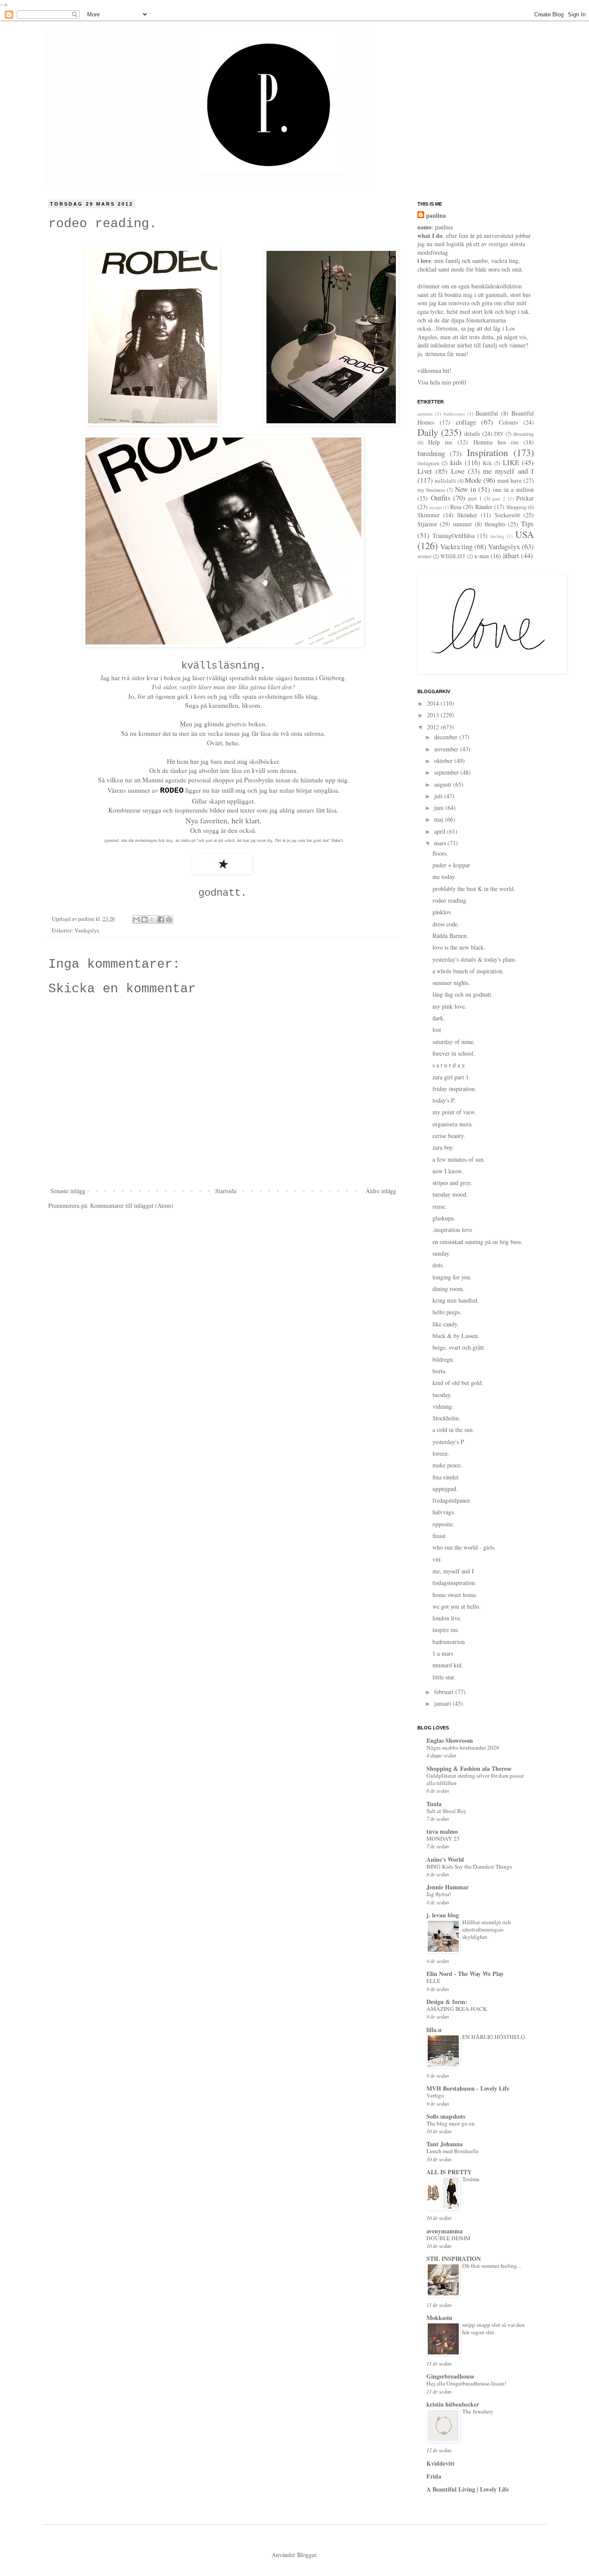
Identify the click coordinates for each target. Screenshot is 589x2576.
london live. (447, 1618)
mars (441, 843)
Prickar (525, 498)
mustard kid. (448, 1665)
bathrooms (454, 414)
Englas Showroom (450, 1740)
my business (431, 490)
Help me (440, 442)
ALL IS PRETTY (449, 2172)
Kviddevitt (440, 2463)
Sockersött (507, 515)
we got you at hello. (457, 1606)
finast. (440, 1536)
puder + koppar (451, 865)
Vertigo (435, 2095)
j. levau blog (443, 1915)
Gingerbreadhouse (450, 2376)
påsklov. (442, 912)
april (441, 831)
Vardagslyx (87, 930)
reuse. (440, 1206)
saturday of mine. (454, 1042)
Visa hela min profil (442, 382)
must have (509, 480)
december (447, 737)
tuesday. (442, 1395)
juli (439, 796)
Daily (428, 432)
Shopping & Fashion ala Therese (469, 1768)
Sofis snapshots (446, 2116)
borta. (440, 1371)
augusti (444, 784)
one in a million (513, 489)
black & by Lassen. (456, 1336)
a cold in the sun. (453, 1430)
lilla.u (434, 2030)
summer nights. (451, 983)
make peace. (447, 1465)
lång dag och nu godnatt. (463, 994)
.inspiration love (452, 1230)
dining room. (448, 1289)
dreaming (523, 434)
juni (440, 808)
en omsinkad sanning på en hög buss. (478, 1242)
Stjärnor (427, 524)
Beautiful (487, 413)
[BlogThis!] (144, 919)
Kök (487, 463)
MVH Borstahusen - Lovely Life (468, 2088)
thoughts (495, 524)
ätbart (511, 555)
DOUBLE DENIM (448, 2238)
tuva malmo (442, 1831)
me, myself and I (453, 1571)
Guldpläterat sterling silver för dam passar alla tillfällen (475, 1779)
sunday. (442, 1253)
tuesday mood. (450, 1194)
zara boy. (443, 1147)
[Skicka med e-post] (136, 919)
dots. (438, 1265)
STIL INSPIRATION (454, 2259)
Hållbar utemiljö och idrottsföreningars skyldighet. (487, 1930)
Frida (434, 2476)
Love (458, 471)
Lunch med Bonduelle (453, 2151)
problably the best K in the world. (474, 889)
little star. (444, 1677)
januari (443, 1703)
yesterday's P (448, 1442)
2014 (434, 703)
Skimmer (429, 515)
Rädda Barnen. (450, 936)
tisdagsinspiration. (454, 1583)
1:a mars (443, 1653)
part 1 (475, 499)
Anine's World (445, 1859)
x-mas (482, 556)
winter (425, 556)
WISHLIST (453, 556)
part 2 (499, 499)
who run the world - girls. (464, 1547)
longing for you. (452, 1277)
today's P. (444, 1100)
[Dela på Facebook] (161, 919)
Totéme (471, 2179)
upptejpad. (445, 1489)
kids (456, 462)
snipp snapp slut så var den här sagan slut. (493, 2328)
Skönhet (467, 515)
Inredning (431, 453)
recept (435, 507)
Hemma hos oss (496, 442)
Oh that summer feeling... (492, 2266)
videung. (443, 1406)
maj (440, 819)
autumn (425, 414)
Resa (456, 507)
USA (525, 534)
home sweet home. (455, 1595)
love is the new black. (459, 947)
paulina (436, 216)
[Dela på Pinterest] (169, 919)
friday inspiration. (454, 1089)
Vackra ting (456, 546)
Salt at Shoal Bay (446, 1811)
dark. (439, 1018)
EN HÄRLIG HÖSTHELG (494, 2037)
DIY (499, 434)
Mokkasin (439, 2318)
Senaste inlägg (68, 1191)
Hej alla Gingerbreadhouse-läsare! (466, 2383)
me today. (444, 877)
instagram (428, 463)
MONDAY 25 (443, 1838)
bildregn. (443, 1359)
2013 (434, 715)
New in (465, 489)
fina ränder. (446, 1477)
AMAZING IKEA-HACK (457, 2009)
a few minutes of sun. (459, 1159)
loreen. (441, 1453)
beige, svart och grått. (459, 1347)
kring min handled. (456, 1300)
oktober (444, 761)
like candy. (446, 1324)
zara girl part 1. (451, 1077)
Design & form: (447, 2002)
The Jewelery (478, 2411)
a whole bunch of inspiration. (468, 971)
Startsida (226, 1191)
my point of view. (454, 1112)
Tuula (434, 1804)
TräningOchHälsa (454, 536)
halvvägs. (444, 1512)
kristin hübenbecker (453, 2404)
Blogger (307, 2555)
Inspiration (487, 452)
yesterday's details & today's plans (474, 959)
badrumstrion (449, 1642)
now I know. (448, 1171)
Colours (508, 422)
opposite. (443, 1524)
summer (462, 524)
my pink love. (450, 1006)
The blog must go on (451, 2123)
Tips (527, 524)
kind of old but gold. (458, 1383)
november (447, 749)
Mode (473, 480)
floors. (440, 853)
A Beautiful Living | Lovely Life (468, 2489)
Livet (425, 471)
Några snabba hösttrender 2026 (463, 1748)
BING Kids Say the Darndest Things (469, 1866)
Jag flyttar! (439, 1894)
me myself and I (508, 471)
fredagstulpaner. (452, 1500)
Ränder (484, 507)
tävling (498, 536)
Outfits (441, 498)
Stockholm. (446, 1418)
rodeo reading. (450, 900)
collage (466, 422)
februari (445, 1692)
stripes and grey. (452, 1183)
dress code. (446, 924)
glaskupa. (444, 1218)
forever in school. (454, 1053)
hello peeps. (447, 1312)
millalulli (445, 481)
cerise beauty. (449, 1136)
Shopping (516, 507)
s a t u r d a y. (449, 1065)
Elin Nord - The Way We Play (465, 1974)
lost (437, 1030)
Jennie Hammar (448, 1887)
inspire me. (446, 1630)
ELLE (433, 1981)
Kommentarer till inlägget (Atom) (132, 1205)
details (472, 433)
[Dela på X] (153, 919)
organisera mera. (453, 1124)
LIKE (511, 462)
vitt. (437, 1559)
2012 (434, 727)
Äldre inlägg (381, 1191)
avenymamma (445, 2231)
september (447, 772)
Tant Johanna (445, 2144)
